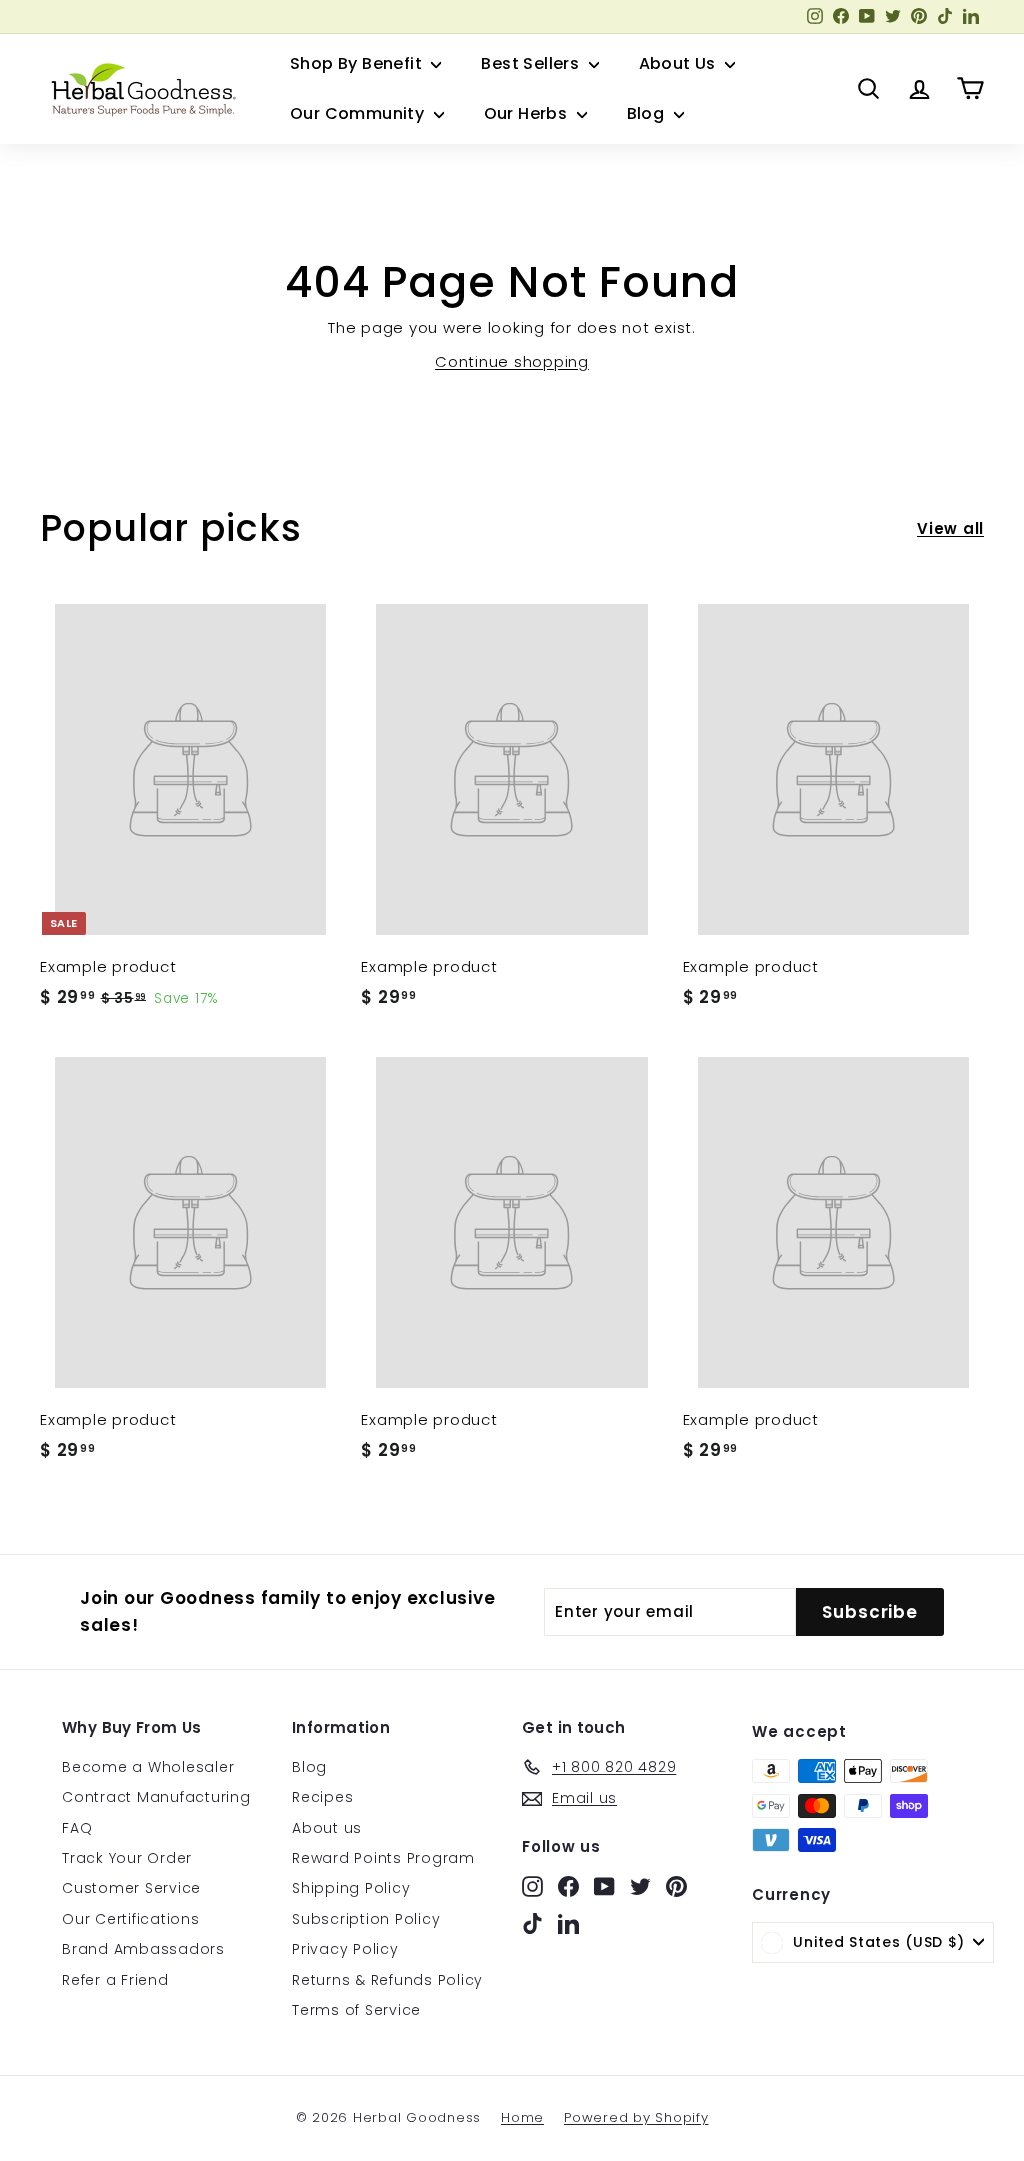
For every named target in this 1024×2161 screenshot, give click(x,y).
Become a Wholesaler (148, 1767)
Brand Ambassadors (143, 1949)
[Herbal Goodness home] (140, 89)
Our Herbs (528, 113)
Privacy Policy (345, 1949)
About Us (680, 63)
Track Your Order (127, 1858)
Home (522, 2117)
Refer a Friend (115, 1980)
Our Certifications (131, 1919)
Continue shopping (512, 361)
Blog (648, 113)
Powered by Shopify (636, 2117)
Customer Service (131, 1888)
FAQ (77, 1828)
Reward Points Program (383, 1858)
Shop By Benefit (358, 63)
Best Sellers (532, 63)
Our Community (359, 113)
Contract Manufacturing (156, 1797)
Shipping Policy (351, 1888)
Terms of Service (356, 2010)
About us (327, 1828)
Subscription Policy (366, 1919)
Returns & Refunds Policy (387, 1980)
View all (950, 528)
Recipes (322, 1797)
